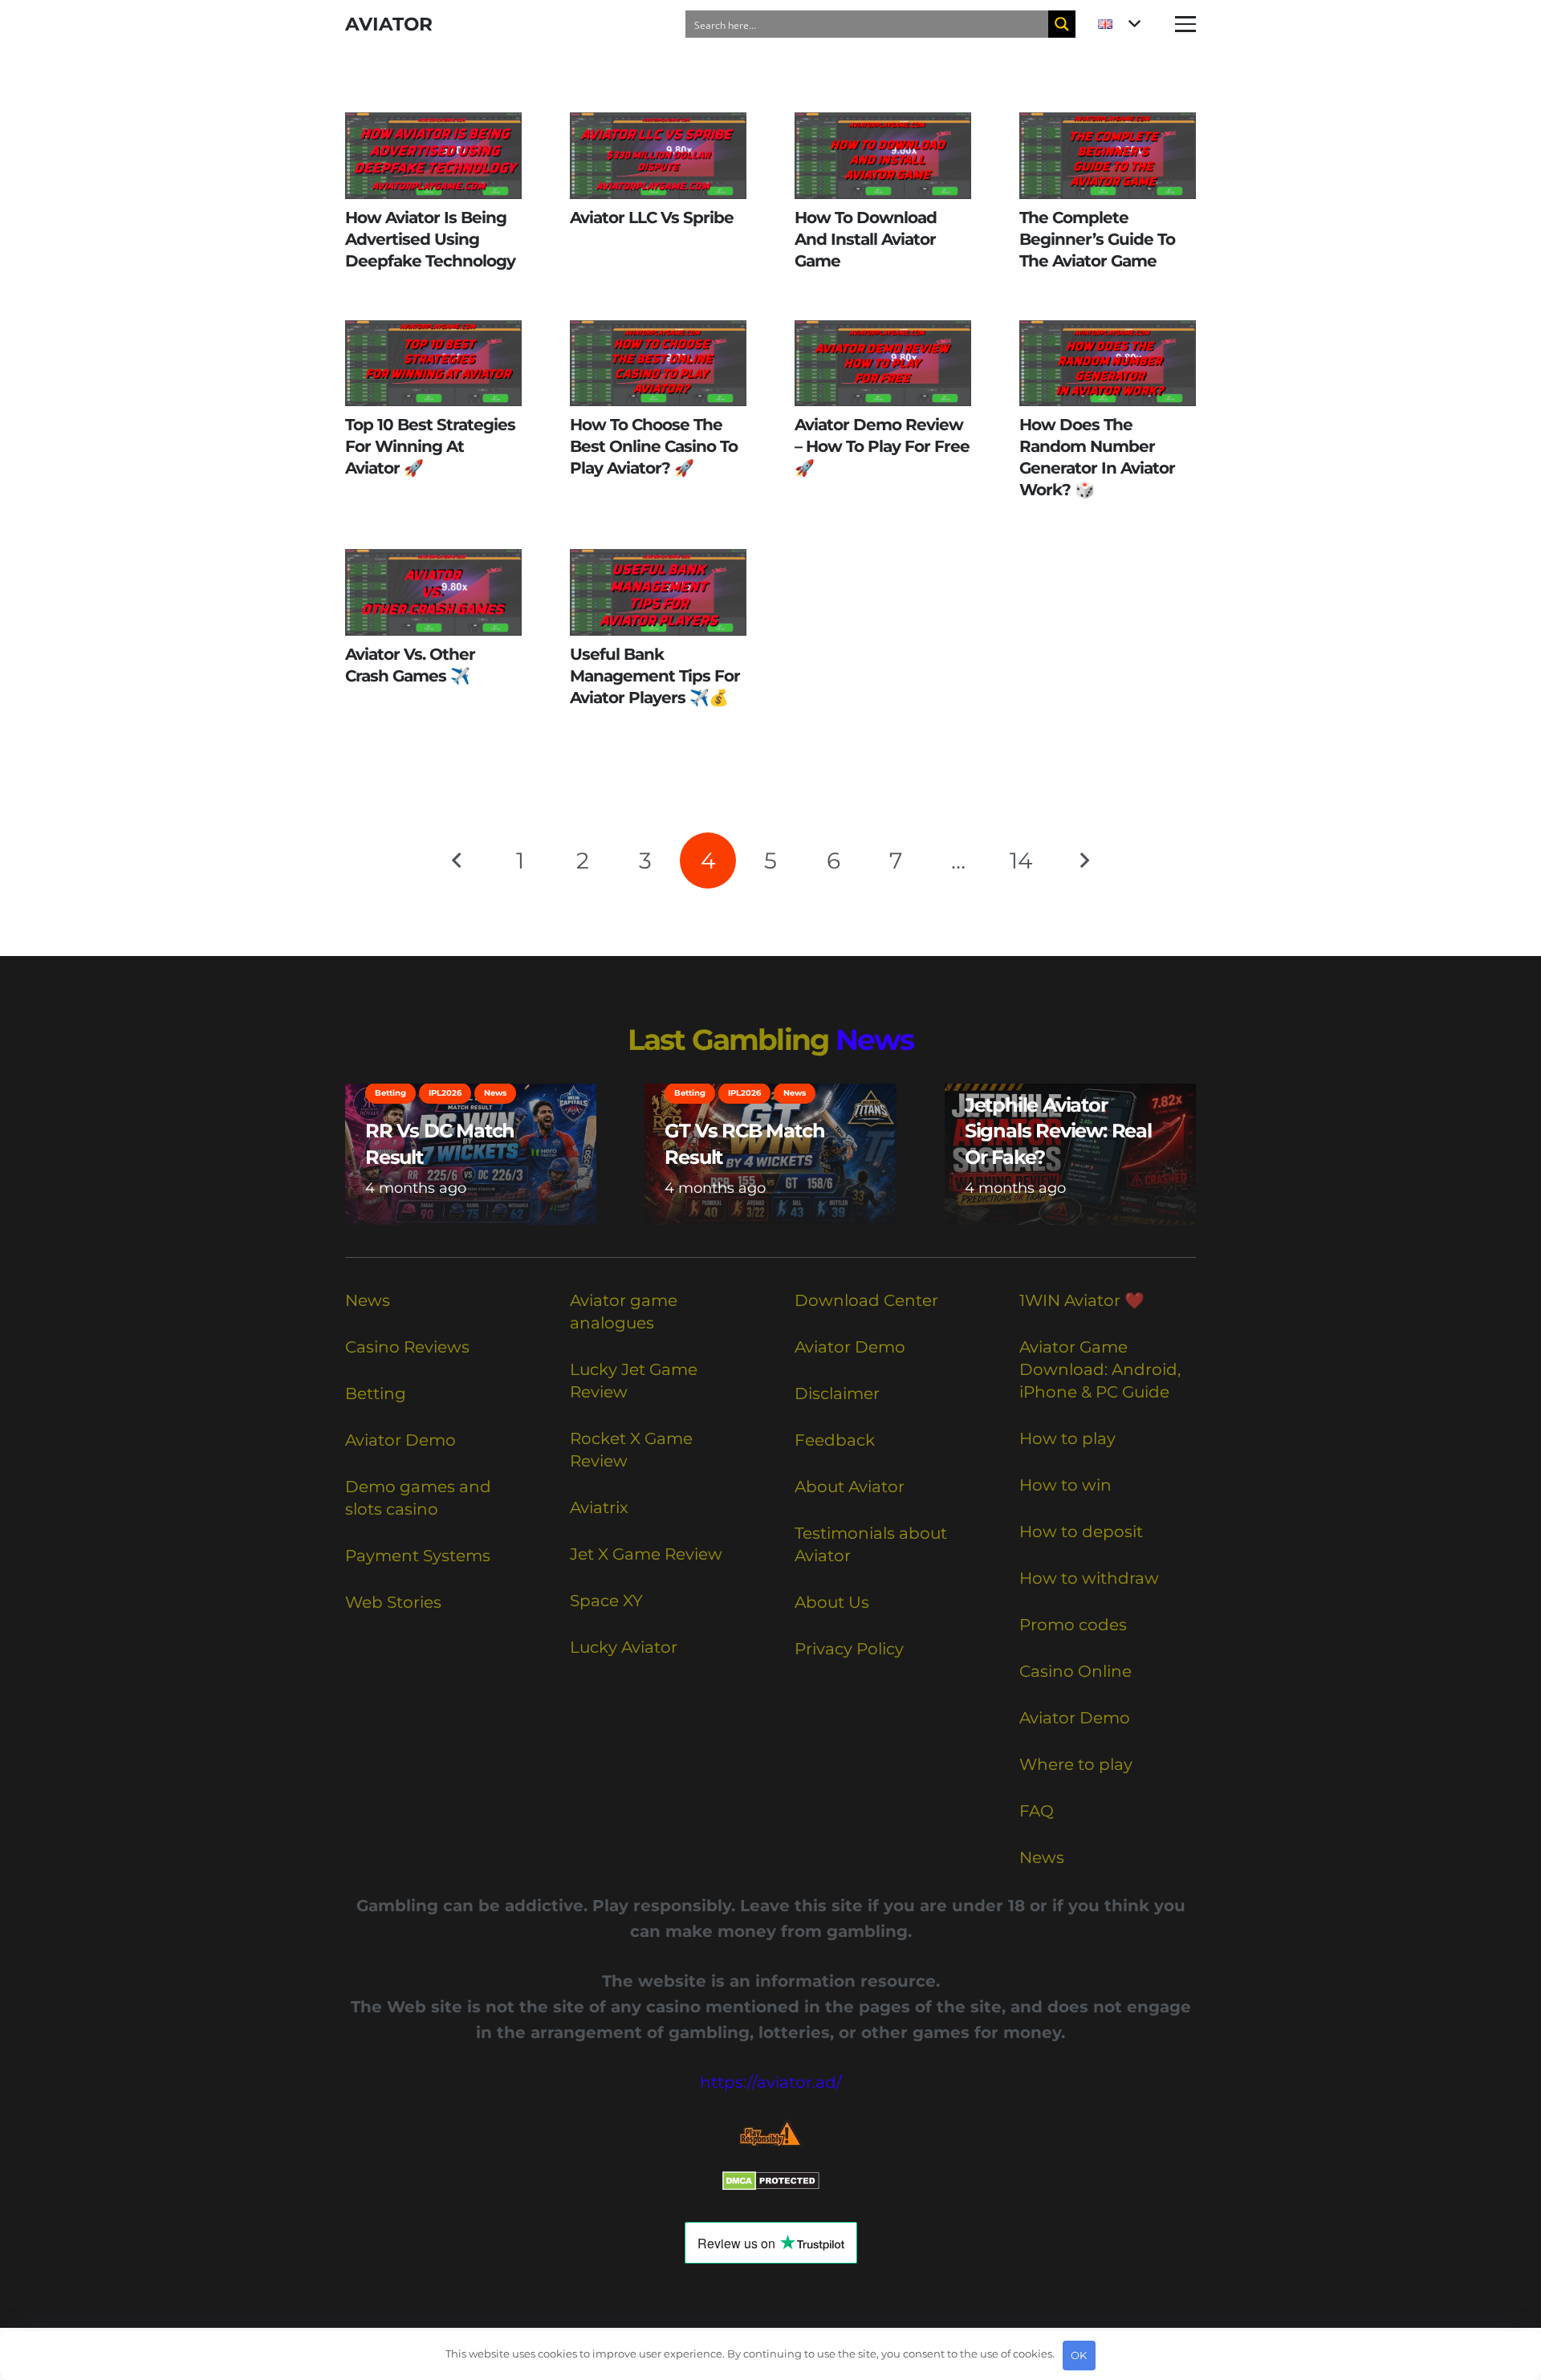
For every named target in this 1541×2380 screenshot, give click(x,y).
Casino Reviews (407, 1347)
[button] (1119, 24)
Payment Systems (418, 1556)
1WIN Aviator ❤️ (1082, 1300)
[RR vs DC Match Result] (471, 1154)
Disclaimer (837, 1393)
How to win (1065, 1485)
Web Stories (393, 1602)
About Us (832, 1602)
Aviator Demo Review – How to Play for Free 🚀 (882, 446)
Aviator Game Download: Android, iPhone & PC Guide (1100, 1369)
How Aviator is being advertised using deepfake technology (430, 239)
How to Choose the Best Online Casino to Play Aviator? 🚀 (654, 446)
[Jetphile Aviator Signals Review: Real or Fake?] (1070, 1154)
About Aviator (850, 1487)
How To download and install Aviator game (866, 239)
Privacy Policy (849, 1649)
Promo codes (1073, 1625)
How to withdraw (1089, 1578)
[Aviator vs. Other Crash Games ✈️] (433, 592)
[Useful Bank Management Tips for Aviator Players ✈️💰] (658, 592)
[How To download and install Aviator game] (883, 156)
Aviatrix (599, 1507)
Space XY (606, 1601)
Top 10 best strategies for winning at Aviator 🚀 (430, 446)
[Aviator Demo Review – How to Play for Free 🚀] (883, 364)
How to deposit (1081, 1532)
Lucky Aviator (624, 1647)
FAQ (1037, 1811)
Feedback (835, 1440)
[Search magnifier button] (1062, 24)
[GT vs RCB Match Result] (770, 1154)
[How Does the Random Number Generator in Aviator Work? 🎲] (1108, 364)
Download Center (866, 1300)
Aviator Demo (400, 1440)
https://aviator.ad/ (771, 2082)
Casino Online (1075, 1671)
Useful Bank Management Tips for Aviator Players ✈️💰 (655, 676)
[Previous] (457, 860)
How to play (1067, 1438)
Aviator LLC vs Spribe (652, 218)
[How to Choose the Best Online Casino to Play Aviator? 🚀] (658, 364)
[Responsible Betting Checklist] (770, 2133)
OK (1079, 2355)
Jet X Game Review (646, 1554)
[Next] (1084, 860)
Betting (376, 1393)
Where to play (1076, 1764)
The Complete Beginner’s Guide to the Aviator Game (1097, 239)
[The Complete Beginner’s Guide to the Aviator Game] (1108, 156)
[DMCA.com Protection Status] (771, 2185)
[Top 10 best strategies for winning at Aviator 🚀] (433, 364)
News (875, 1039)
